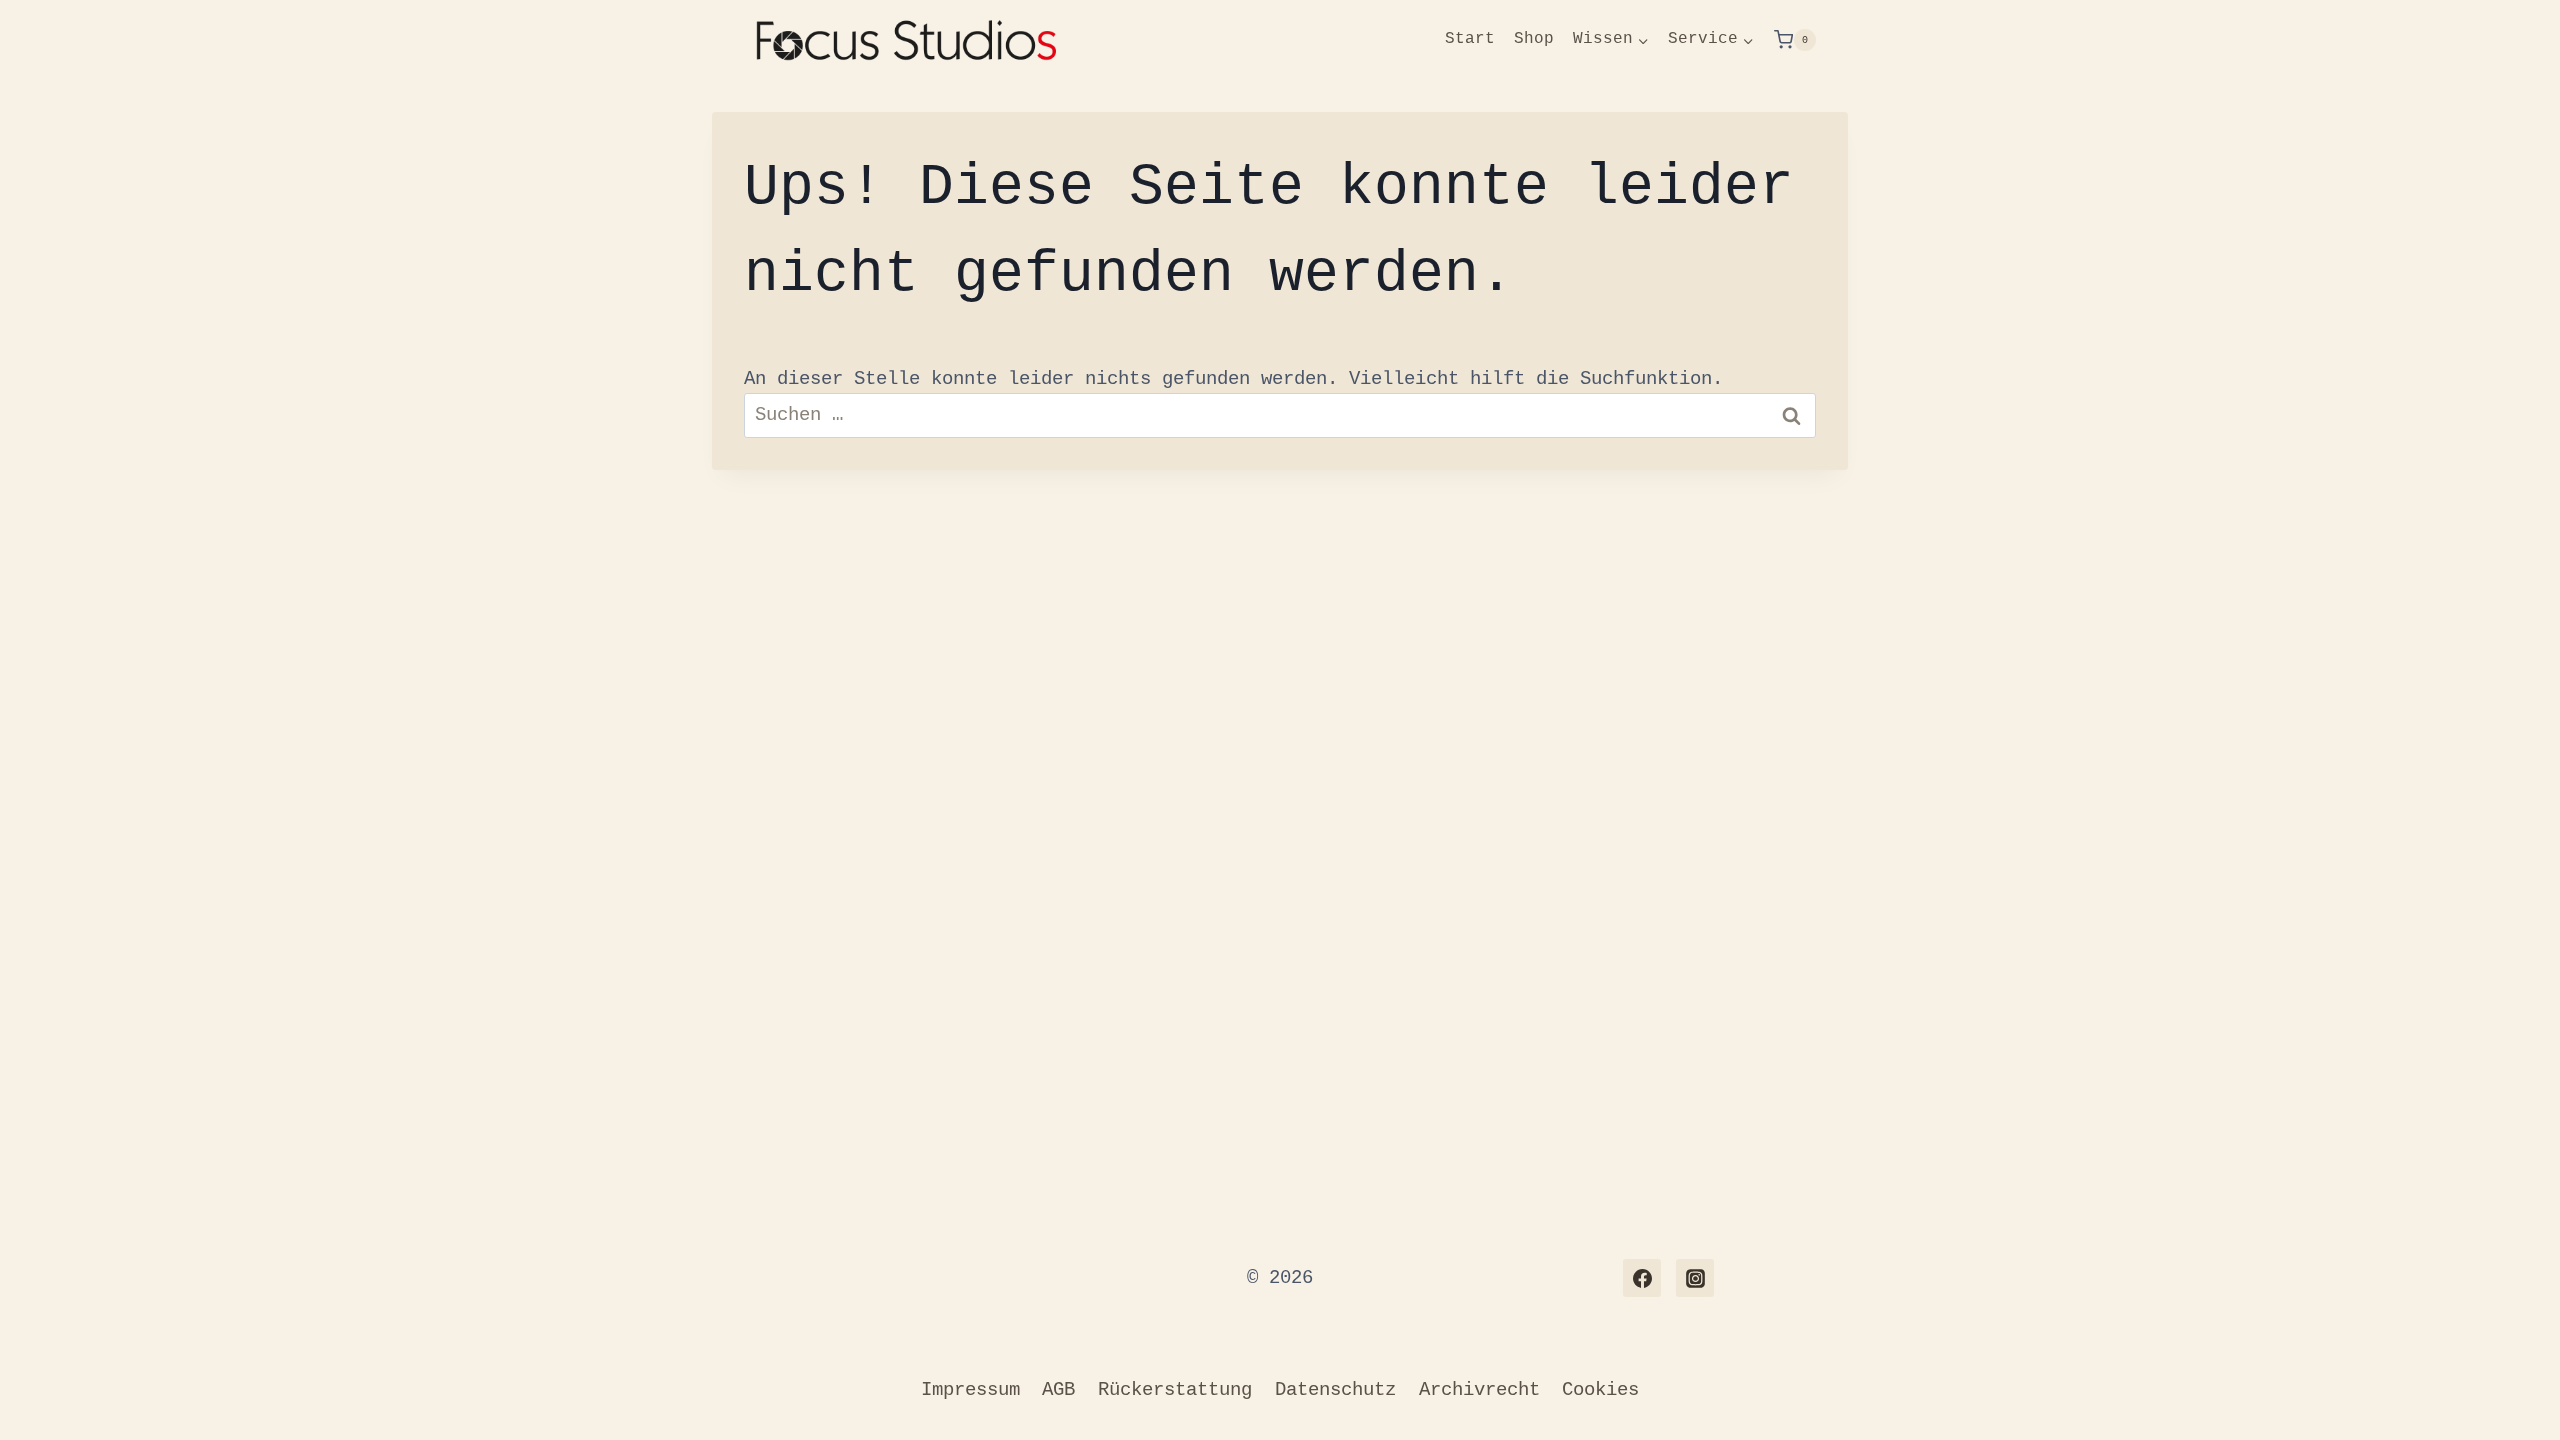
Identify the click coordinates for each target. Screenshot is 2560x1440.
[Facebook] (1642, 1278)
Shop (1534, 39)
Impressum (970, 1390)
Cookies (1600, 1390)
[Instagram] (1695, 1278)
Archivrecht (1479, 1390)
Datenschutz (1335, 1390)
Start (1470, 39)
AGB (1058, 1390)
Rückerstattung (1175, 1390)
